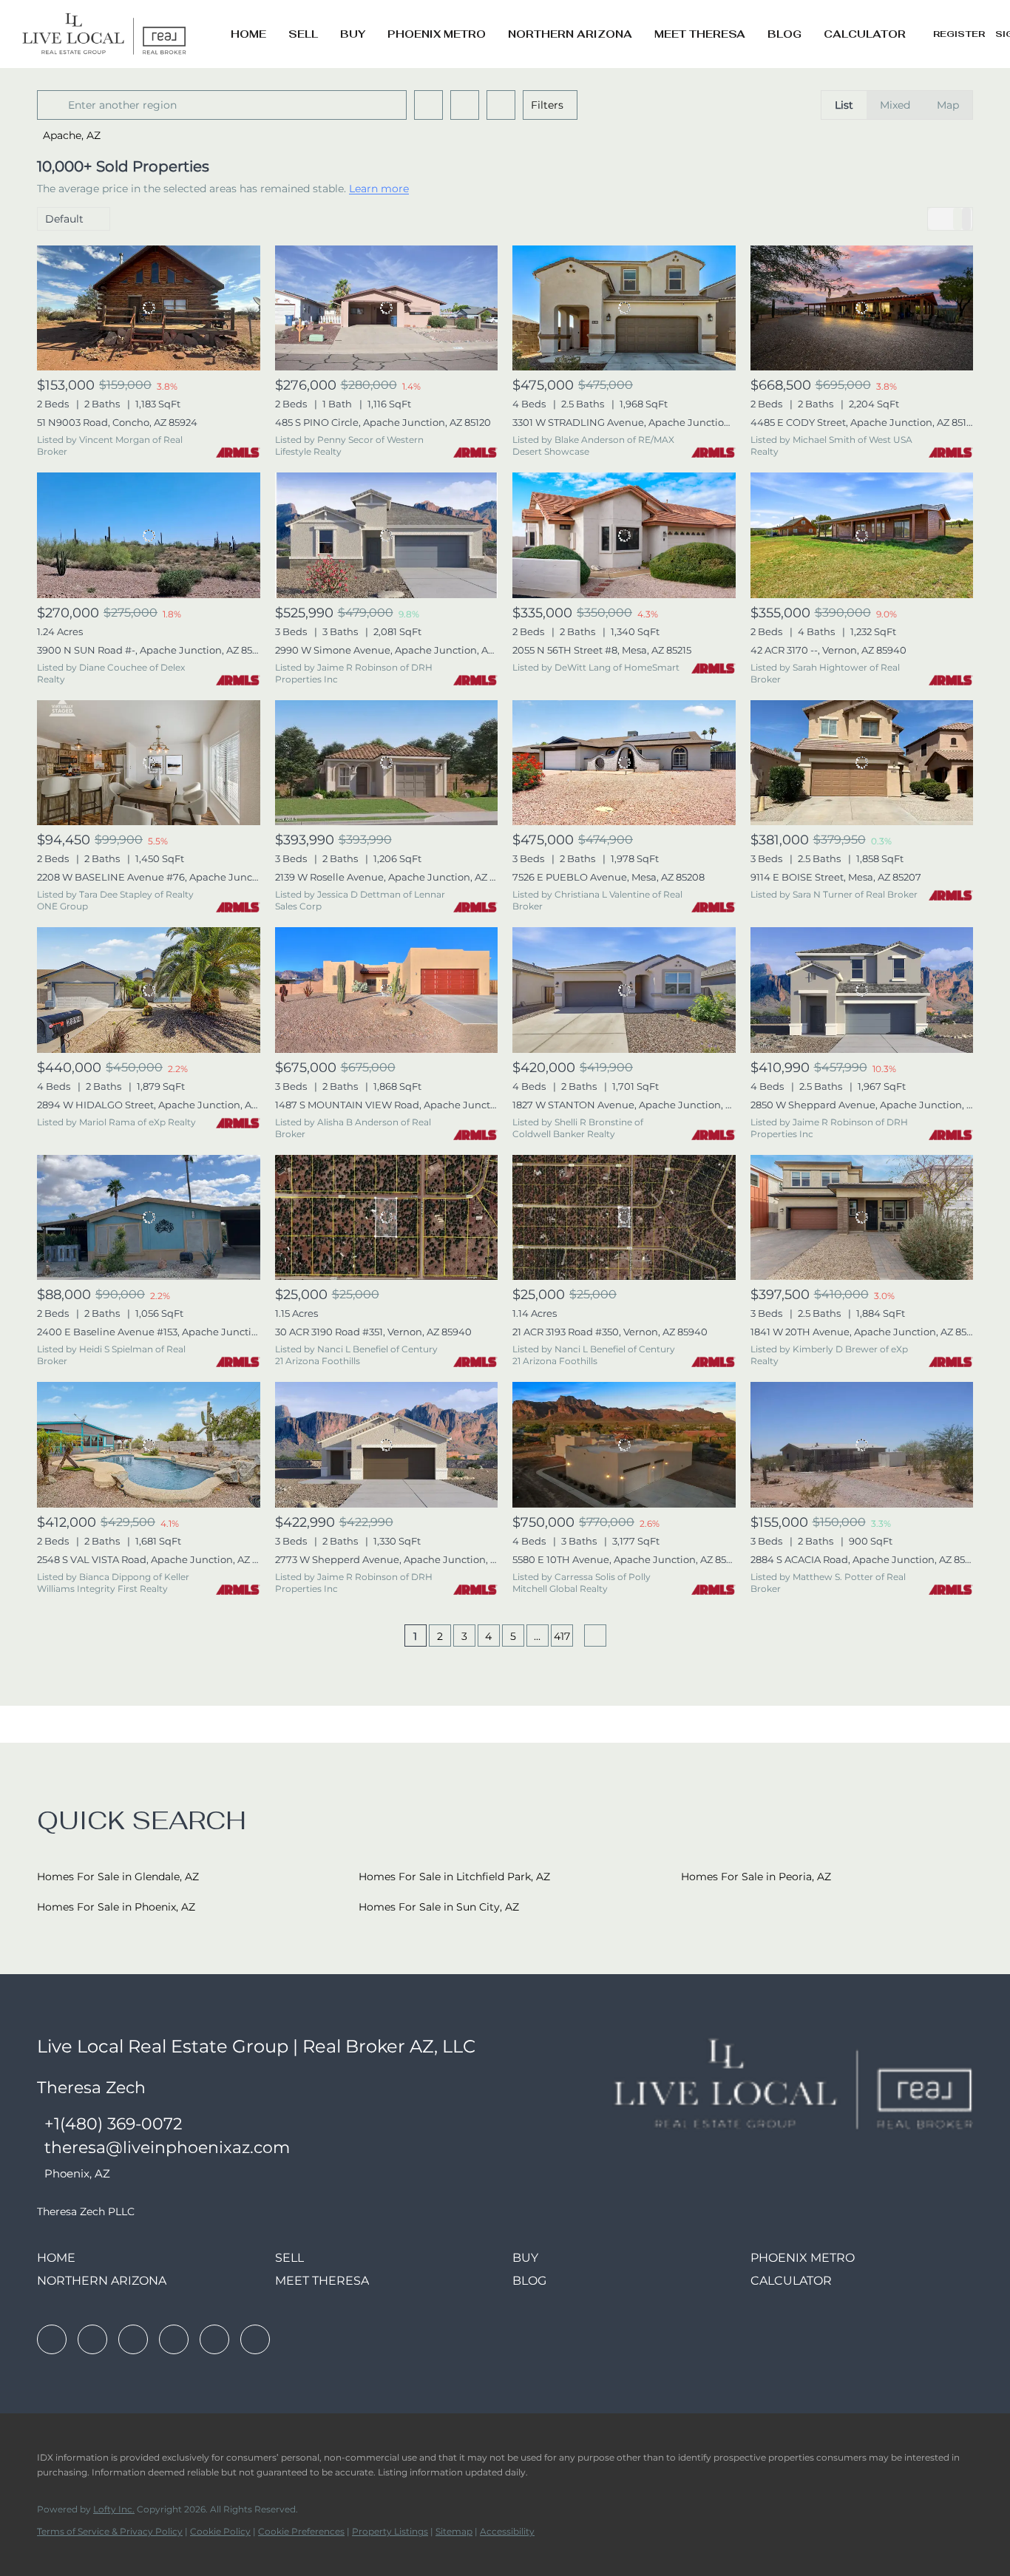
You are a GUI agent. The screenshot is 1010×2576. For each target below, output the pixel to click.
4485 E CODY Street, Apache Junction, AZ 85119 (863, 422)
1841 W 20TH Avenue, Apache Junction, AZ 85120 (866, 1332)
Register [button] (959, 34)
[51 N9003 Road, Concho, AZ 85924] (149, 308)
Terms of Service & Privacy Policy (110, 2531)
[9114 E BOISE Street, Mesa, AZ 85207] (862, 763)
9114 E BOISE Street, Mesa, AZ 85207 (836, 877)
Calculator (865, 34)
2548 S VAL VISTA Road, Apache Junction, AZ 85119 (157, 1559)
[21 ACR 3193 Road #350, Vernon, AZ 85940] (624, 1218)
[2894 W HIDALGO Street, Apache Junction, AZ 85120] (149, 990)
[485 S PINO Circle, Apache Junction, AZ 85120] (387, 308)
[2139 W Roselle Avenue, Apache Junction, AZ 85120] (387, 763)
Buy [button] (353, 34)
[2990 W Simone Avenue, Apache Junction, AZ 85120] (387, 535)
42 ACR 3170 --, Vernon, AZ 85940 (828, 650)
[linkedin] (92, 2339)
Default (64, 219)
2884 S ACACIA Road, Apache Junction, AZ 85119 (864, 1559)
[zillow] (133, 2339)
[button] (55, 105)
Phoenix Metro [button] (437, 34)
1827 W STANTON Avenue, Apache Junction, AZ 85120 (640, 1105)
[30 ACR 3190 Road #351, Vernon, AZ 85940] (387, 1218)
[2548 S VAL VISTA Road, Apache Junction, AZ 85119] (149, 1445)
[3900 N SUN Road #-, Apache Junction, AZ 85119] (149, 535)
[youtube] (214, 2339)
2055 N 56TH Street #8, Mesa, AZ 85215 (602, 650)
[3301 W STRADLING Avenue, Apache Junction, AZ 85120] (624, 308)
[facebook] (52, 2339)
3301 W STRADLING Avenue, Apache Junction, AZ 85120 (644, 422)
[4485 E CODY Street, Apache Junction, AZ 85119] (862, 308)
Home (248, 34)
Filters (547, 105)
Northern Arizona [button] (570, 34)
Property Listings (390, 2531)
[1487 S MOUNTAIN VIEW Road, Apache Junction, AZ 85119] (387, 990)
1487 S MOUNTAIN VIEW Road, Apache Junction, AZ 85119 (412, 1105)
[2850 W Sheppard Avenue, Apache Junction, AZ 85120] (862, 990)
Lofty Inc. (114, 2509)
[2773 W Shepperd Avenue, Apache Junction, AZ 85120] (387, 1445)
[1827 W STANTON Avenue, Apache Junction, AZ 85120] (624, 990)
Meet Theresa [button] (700, 34)
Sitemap (454, 2531)
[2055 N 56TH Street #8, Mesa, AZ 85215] (624, 535)
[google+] (255, 2339)
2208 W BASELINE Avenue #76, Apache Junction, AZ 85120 (177, 877)
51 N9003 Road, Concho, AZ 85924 (117, 422)
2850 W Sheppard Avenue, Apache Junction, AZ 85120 (879, 1105)
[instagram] (174, 2339)
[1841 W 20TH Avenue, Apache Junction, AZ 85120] (862, 1218)
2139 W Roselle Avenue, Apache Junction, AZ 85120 (396, 877)
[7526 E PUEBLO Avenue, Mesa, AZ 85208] (624, 763)
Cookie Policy (220, 2531)
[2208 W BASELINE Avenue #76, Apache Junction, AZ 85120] (149, 763)
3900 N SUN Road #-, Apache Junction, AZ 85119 (151, 650)
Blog (784, 34)
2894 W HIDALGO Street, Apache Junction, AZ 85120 (162, 1105)
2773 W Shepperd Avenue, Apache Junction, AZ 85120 (403, 1559)
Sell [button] (303, 34)
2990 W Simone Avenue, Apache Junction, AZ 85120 (399, 650)
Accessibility (507, 2531)
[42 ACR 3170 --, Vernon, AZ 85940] (862, 535)
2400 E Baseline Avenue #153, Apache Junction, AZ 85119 (172, 1332)
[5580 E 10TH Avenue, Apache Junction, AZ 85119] (624, 1445)
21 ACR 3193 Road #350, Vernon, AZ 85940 (610, 1332)
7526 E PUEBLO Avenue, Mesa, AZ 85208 (609, 877)
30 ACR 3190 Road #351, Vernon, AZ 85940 (373, 1332)
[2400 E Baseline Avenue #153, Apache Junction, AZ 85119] (149, 1218)
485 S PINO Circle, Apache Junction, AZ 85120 (383, 422)
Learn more (379, 189)
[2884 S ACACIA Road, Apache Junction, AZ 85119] (862, 1445)
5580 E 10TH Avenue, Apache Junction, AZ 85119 (626, 1559)
